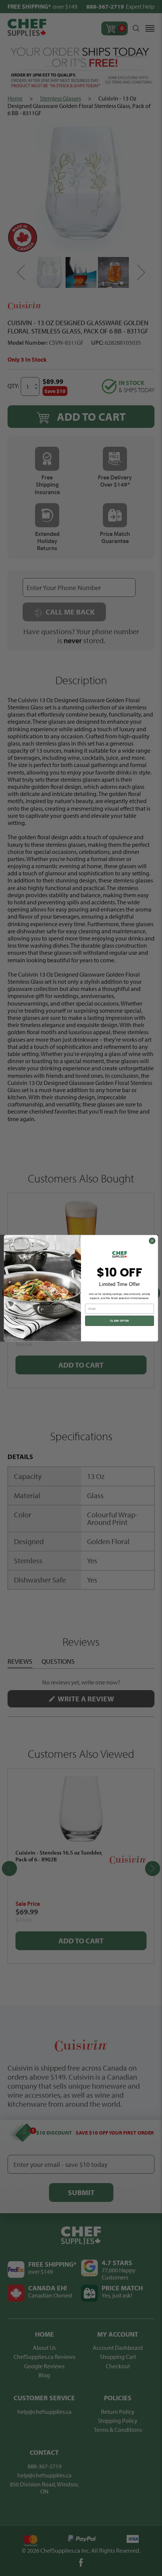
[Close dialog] (152, 1241)
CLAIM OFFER (120, 1321)
